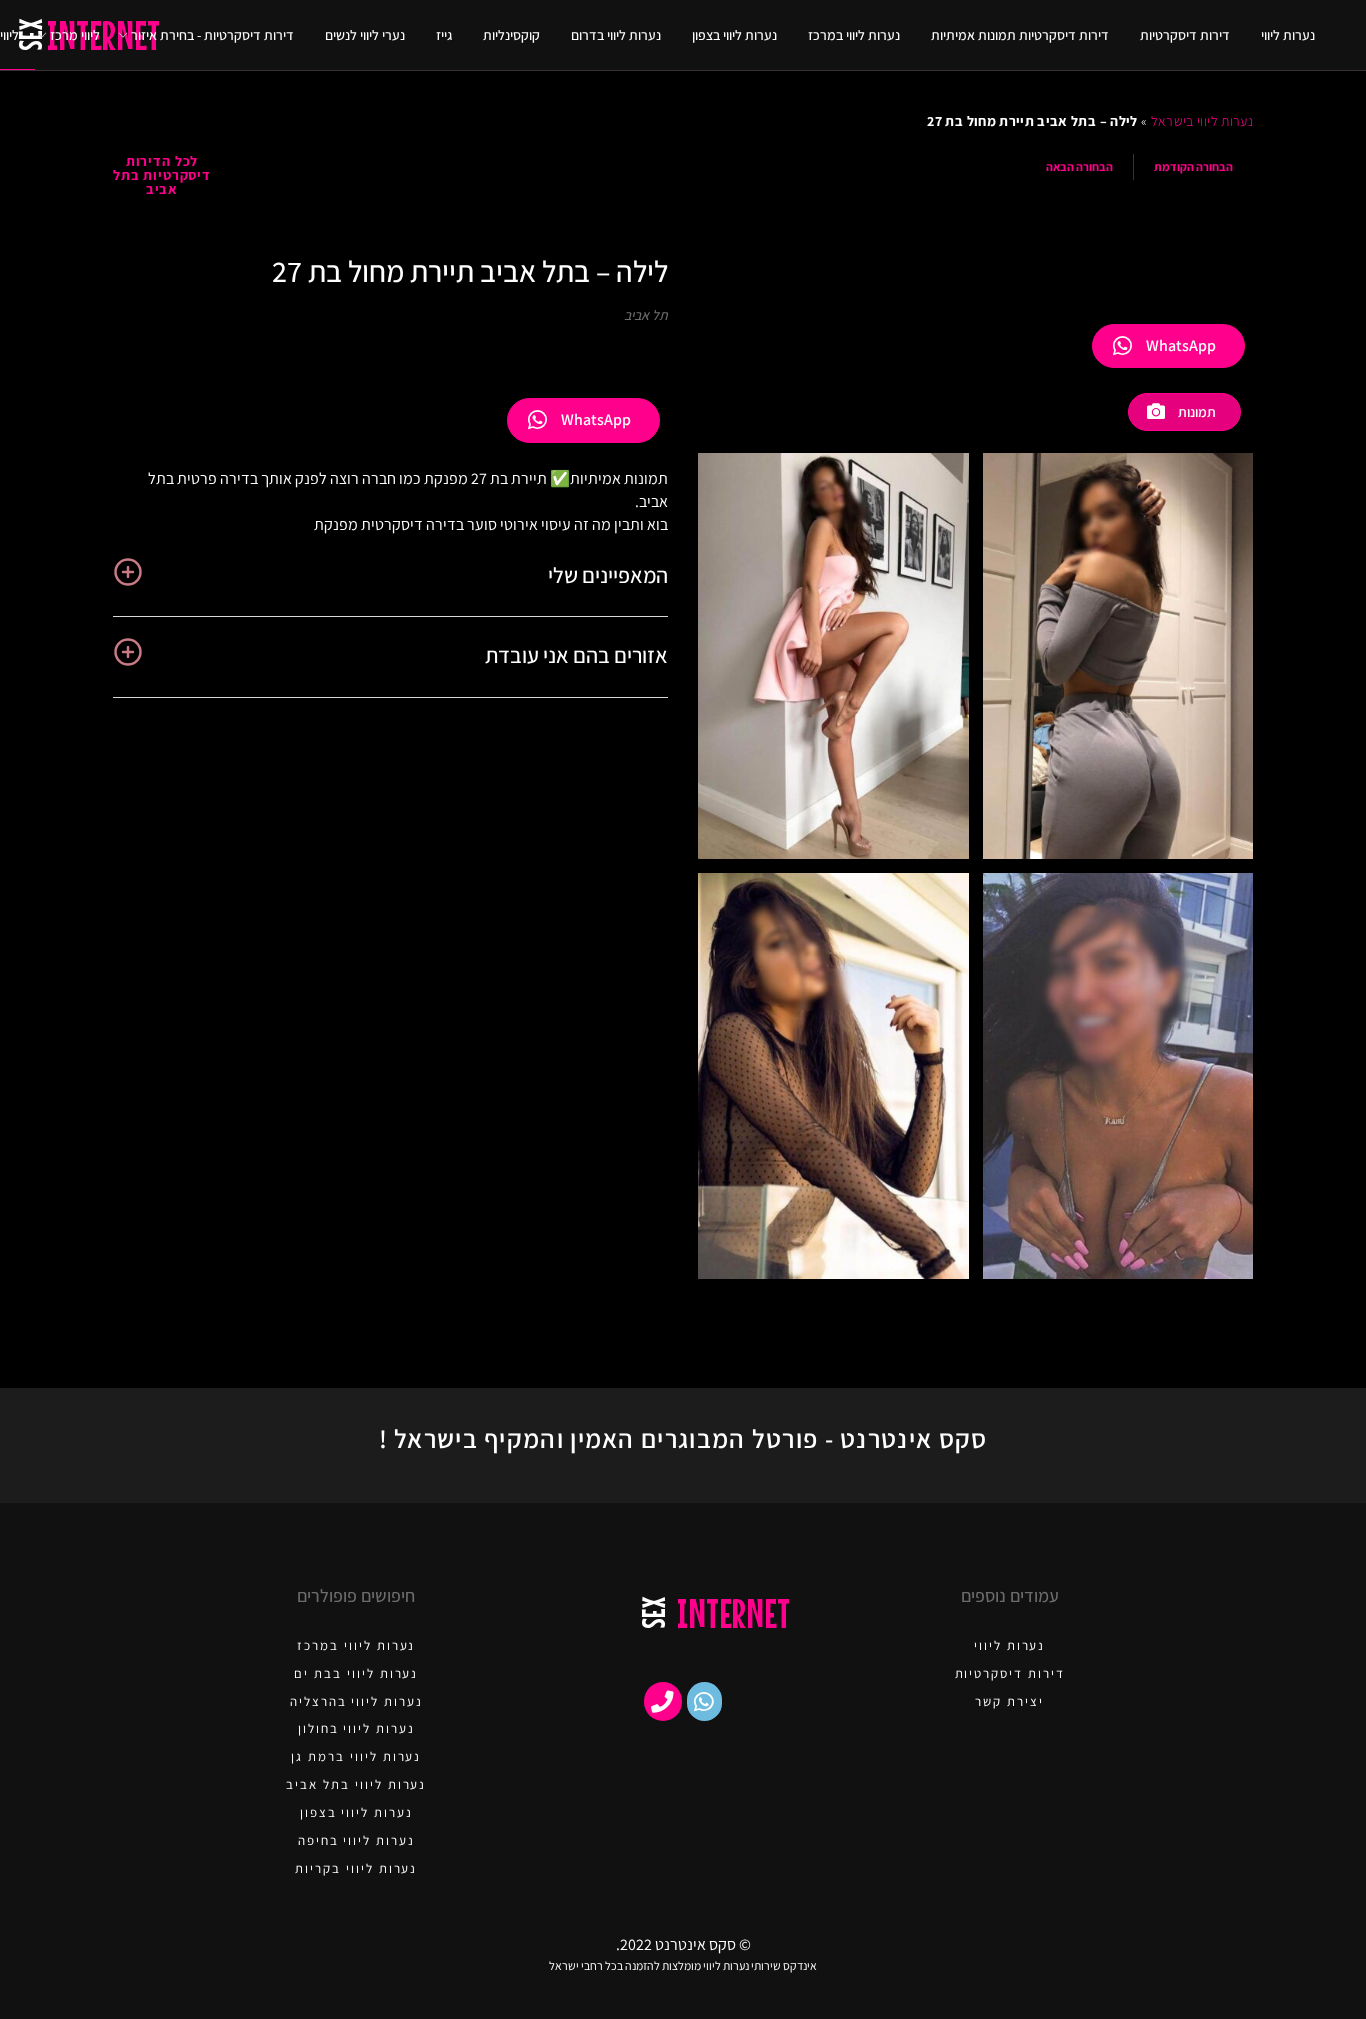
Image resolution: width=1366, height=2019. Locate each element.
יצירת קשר (1009, 1701)
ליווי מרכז (75, 35)
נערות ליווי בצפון (734, 35)
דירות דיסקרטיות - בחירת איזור (212, 35)
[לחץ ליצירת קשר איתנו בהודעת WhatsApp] (704, 1701)
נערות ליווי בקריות (356, 1868)
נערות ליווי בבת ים (356, 1673)
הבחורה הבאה (1079, 166)
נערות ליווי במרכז (854, 35)
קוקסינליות (511, 35)
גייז (444, 35)
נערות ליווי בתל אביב (356, 1784)
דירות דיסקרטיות (1185, 35)
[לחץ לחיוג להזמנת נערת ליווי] (662, 1701)
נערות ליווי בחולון (356, 1728)
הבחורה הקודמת (1193, 166)
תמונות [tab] (1197, 412)
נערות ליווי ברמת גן (356, 1756)
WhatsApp (1181, 345)
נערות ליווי (1288, 35)
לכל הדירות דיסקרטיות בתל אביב (162, 175)
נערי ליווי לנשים (365, 35)
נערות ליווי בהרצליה (356, 1701)
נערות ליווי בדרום (616, 35)
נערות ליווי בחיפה (356, 1840)
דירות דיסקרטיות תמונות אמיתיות (1020, 35)
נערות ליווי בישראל (1202, 121)
